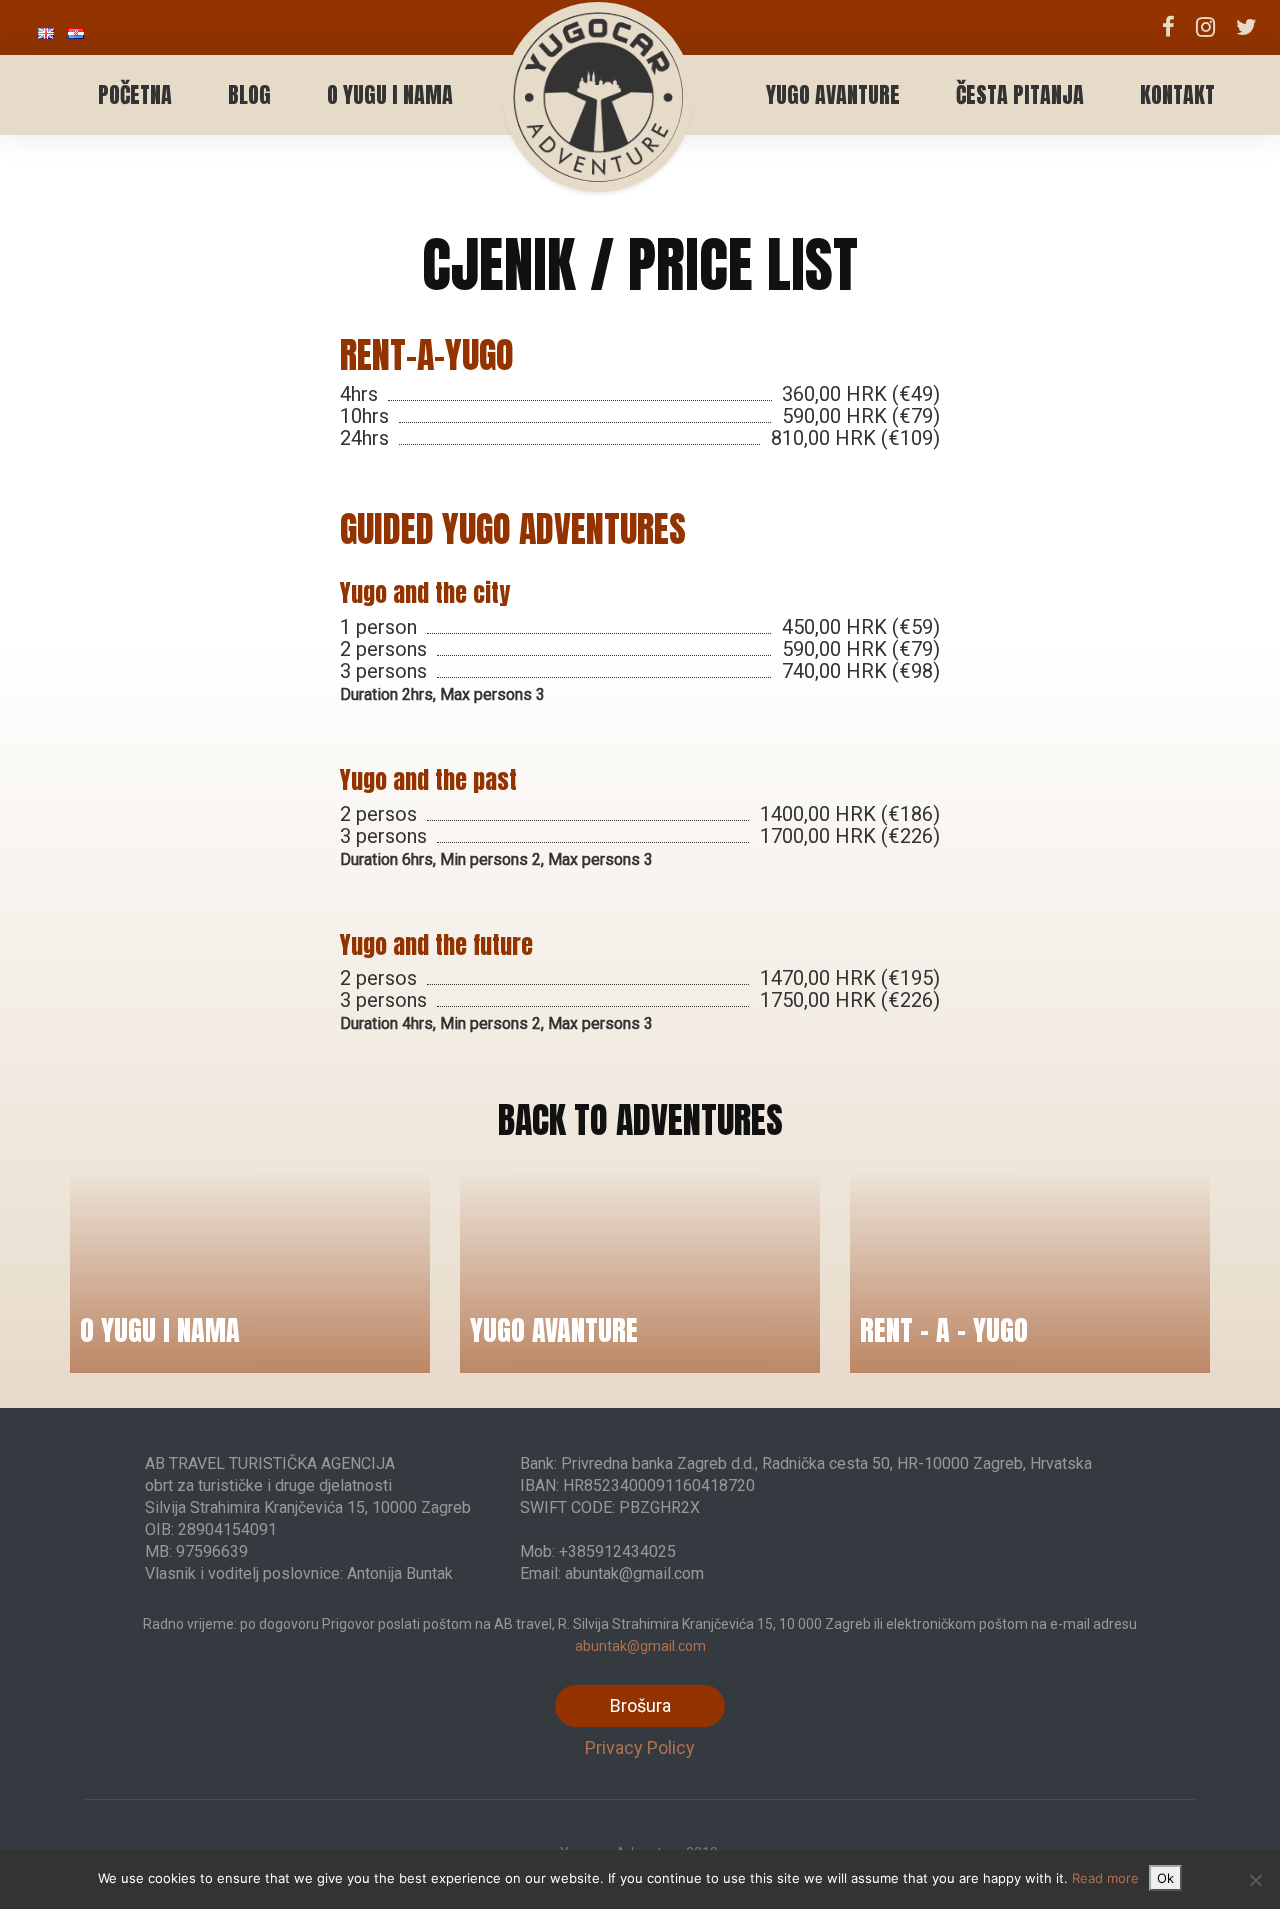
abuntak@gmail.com (640, 1646)
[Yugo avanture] (640, 1271)
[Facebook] (1169, 27)
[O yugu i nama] (250, 1271)
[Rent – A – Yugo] (1030, 1271)
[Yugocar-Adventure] (598, 75)
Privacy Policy (640, 1747)
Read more (1105, 1878)
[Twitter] (1246, 27)
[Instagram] (1205, 27)
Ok (1165, 1878)
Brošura (640, 1705)
